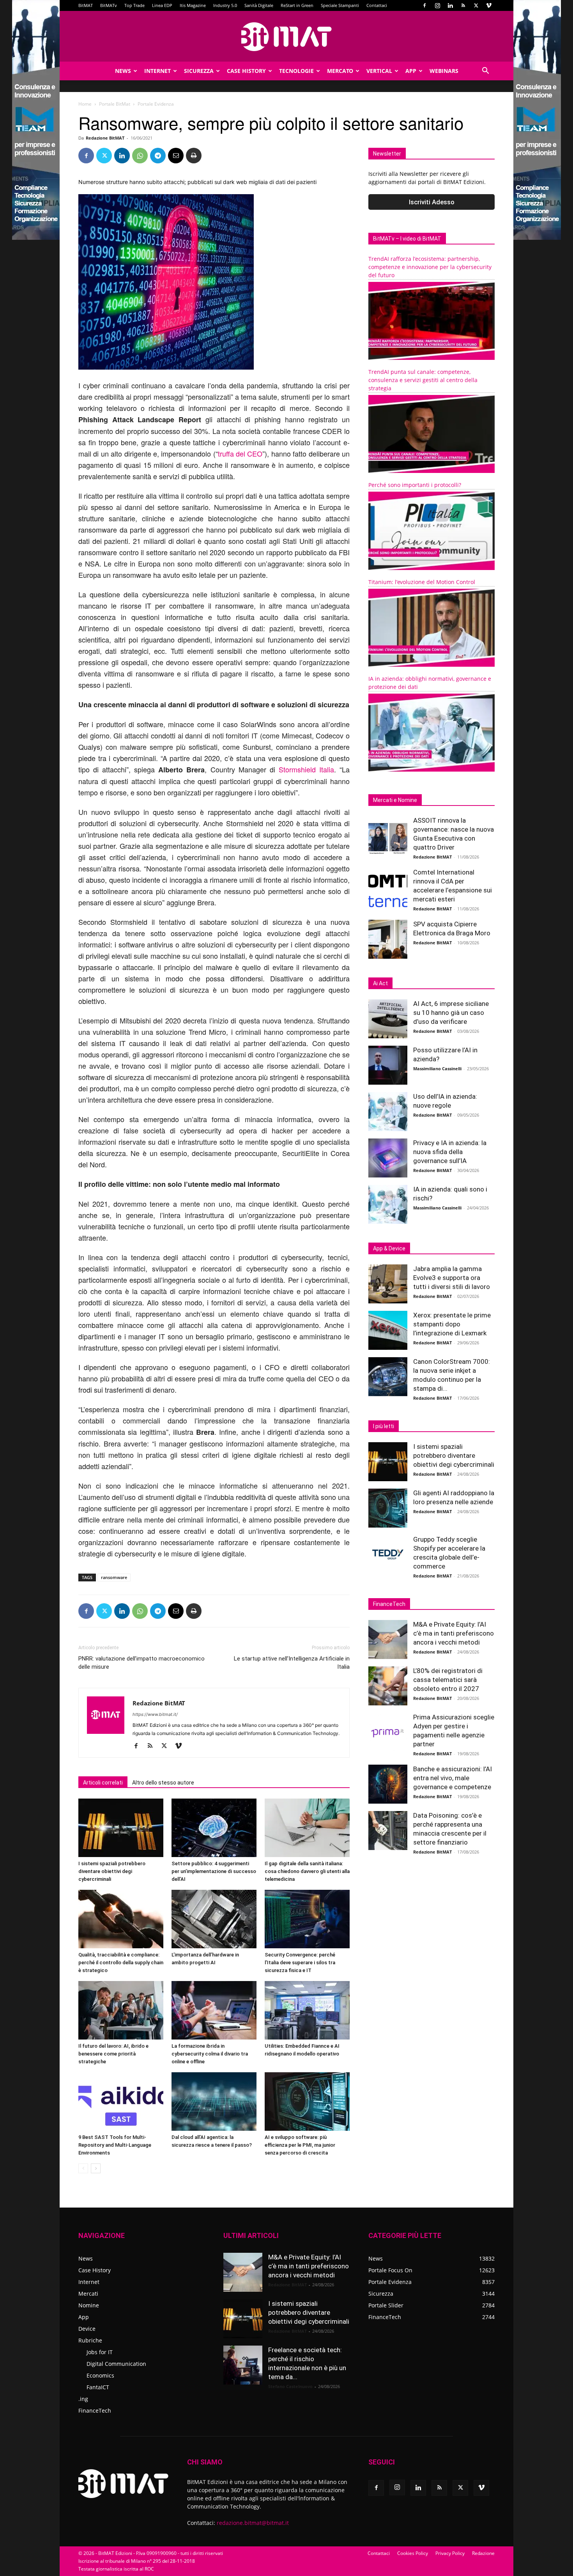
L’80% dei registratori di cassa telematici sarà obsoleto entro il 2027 (448, 1680)
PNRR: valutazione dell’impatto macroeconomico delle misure (141, 1663)
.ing (83, 2399)
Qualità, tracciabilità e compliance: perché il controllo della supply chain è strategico (121, 1963)
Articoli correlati (103, 1783)
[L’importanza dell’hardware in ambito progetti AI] (214, 1919)
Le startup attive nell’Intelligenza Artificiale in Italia (292, 1663)
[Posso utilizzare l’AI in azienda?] (388, 1065)
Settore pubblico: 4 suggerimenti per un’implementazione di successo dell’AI (214, 1871)
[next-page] (96, 2168)
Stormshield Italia (306, 769)
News (123, 71)
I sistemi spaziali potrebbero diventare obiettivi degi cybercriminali (112, 1871)
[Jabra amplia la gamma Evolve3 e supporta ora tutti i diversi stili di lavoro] (388, 1284)
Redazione (483, 2553)
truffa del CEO (240, 453)
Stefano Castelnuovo (290, 2386)
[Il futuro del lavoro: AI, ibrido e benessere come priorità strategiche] (121, 2010)
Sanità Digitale (259, 5)
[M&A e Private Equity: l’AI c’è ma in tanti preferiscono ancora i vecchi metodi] (388, 1639)
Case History (246, 71)
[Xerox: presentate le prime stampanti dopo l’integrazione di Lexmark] (388, 1330)
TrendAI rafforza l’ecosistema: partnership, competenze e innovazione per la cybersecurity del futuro (430, 267)
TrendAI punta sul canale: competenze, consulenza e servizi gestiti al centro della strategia (423, 380)
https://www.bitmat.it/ (155, 1714)
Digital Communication (116, 2364)
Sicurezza (199, 71)
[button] (485, 72)
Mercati (88, 2294)
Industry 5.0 (225, 5)
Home (85, 104)
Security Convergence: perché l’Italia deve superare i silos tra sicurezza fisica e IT (300, 1963)
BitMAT (86, 5)
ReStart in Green (297, 5)
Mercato (340, 71)
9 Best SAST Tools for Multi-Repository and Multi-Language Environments (115, 2145)
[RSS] (463, 5)
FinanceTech (95, 2410)
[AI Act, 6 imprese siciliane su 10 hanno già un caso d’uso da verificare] (388, 1019)
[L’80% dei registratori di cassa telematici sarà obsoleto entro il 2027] (388, 1686)
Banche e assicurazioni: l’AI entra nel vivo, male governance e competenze (453, 1778)
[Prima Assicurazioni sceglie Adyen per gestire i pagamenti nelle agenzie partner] (388, 1732)
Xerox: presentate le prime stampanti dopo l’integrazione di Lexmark (452, 1324)
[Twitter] (476, 5)
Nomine (89, 2305)
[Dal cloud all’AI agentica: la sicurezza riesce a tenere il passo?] (214, 2102)
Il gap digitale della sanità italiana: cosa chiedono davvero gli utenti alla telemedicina (307, 1871)
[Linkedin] (450, 5)
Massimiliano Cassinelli (437, 1068)
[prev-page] (83, 2168)
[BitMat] (286, 37)
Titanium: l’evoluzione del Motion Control (422, 582)
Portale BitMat (115, 104)
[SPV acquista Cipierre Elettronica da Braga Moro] (388, 939)
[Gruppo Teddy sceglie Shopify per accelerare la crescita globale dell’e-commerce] (388, 1554)
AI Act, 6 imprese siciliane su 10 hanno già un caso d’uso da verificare (451, 1013)
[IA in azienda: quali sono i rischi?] (388, 1204)
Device (87, 2329)
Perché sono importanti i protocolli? (415, 485)
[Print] (194, 156)
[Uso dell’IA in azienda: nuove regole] (388, 1112)
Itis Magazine (193, 5)
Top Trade (134, 5)
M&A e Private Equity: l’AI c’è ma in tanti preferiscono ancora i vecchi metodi (454, 1633)
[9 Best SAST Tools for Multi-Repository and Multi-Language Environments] (121, 2102)
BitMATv (109, 5)
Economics (100, 2375)
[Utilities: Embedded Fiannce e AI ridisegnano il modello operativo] (307, 2010)
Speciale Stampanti (340, 5)
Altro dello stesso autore (163, 1783)
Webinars (444, 71)
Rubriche (90, 2340)
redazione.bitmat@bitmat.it (253, 2523)
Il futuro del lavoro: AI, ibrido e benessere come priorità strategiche (113, 2054)
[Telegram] (158, 156)
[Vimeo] (489, 5)
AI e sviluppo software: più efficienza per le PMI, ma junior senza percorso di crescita (300, 2145)
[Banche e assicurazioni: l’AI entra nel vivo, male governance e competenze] (388, 1784)
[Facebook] (424, 5)
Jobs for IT (100, 2352)
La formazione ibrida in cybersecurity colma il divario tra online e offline (210, 2054)
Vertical (379, 71)
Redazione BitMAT (105, 138)
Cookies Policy (413, 2553)
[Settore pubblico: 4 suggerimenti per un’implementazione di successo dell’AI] (214, 1828)
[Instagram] (437, 5)
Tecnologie (296, 71)
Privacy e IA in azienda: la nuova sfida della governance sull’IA (450, 1152)
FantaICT (98, 2387)
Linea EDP (162, 5)
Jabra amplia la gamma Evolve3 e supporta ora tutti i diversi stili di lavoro (452, 1278)
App (411, 71)
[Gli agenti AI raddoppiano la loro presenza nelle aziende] (388, 1508)
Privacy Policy (450, 2553)
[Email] (176, 156)
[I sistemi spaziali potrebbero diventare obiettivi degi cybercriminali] (121, 1828)
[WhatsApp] (140, 156)
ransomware (114, 1577)
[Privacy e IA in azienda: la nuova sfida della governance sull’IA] (388, 1158)
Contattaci (377, 5)
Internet (157, 71)
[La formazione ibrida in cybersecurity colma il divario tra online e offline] (214, 2010)
